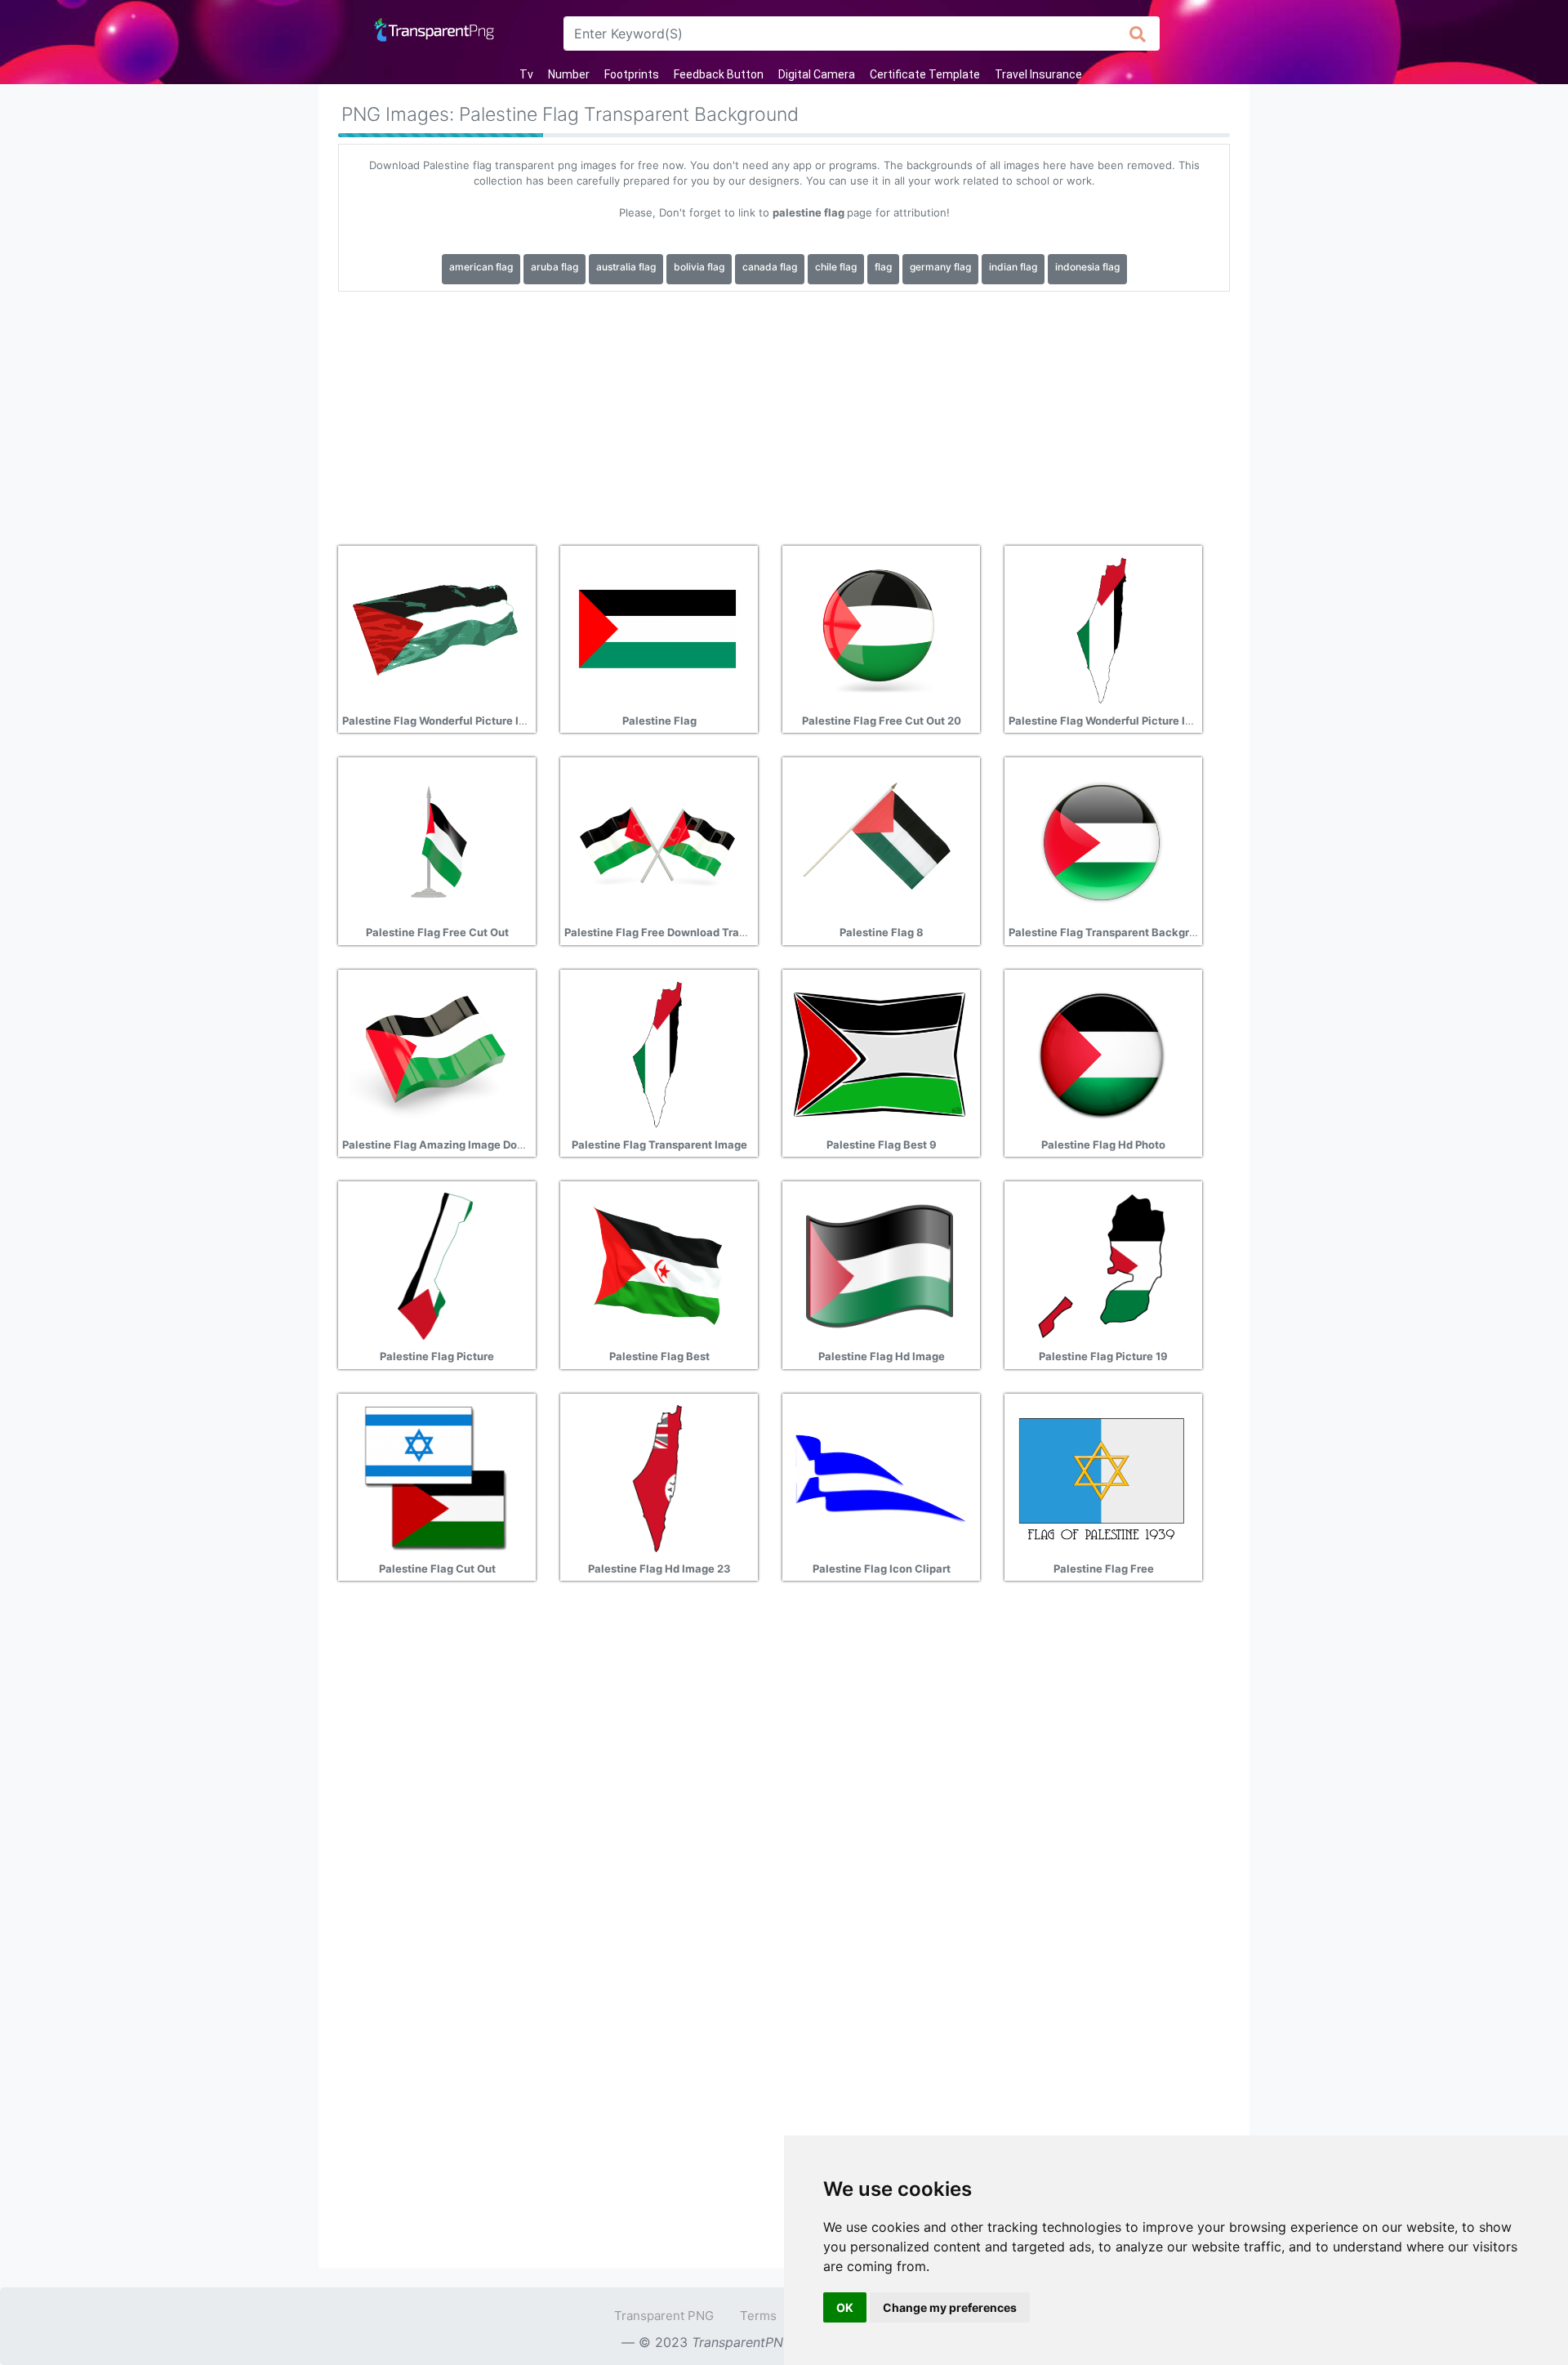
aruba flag (555, 267)
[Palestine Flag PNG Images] (657, 629)
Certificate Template (925, 74)
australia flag (626, 267)
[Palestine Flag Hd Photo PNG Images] (1102, 1053)
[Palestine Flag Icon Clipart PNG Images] (880, 1477)
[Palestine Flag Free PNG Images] (1102, 1477)
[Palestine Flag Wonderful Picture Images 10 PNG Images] (1102, 629)
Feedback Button (719, 74)
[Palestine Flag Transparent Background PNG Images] (1102, 841)
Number (569, 74)
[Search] (1138, 33)
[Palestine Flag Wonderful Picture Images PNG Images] (435, 629)
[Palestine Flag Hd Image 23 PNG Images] (657, 1477)
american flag (481, 267)
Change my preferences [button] (950, 2307)
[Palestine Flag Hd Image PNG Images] (880, 1265)
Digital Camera (817, 74)
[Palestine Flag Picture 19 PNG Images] (1102, 1265)
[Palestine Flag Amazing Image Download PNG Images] (435, 1053)
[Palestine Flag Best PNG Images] (657, 1265)
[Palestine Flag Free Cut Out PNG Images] (435, 841)
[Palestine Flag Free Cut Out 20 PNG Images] (880, 629)
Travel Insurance (1038, 74)
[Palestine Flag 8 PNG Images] (880, 841)
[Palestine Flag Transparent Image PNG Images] (657, 1053)
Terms (758, 2316)
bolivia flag (699, 267)
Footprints (632, 74)
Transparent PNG (664, 2316)
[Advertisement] (784, 413)
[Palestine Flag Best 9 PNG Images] (880, 1053)
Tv (526, 74)
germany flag (940, 267)
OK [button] (845, 2307)
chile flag (836, 267)
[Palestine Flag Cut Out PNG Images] (435, 1477)
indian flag (1013, 267)
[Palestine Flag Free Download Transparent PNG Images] (657, 841)
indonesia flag (1087, 267)
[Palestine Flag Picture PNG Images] (435, 1265)
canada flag (770, 267)
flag (883, 267)
